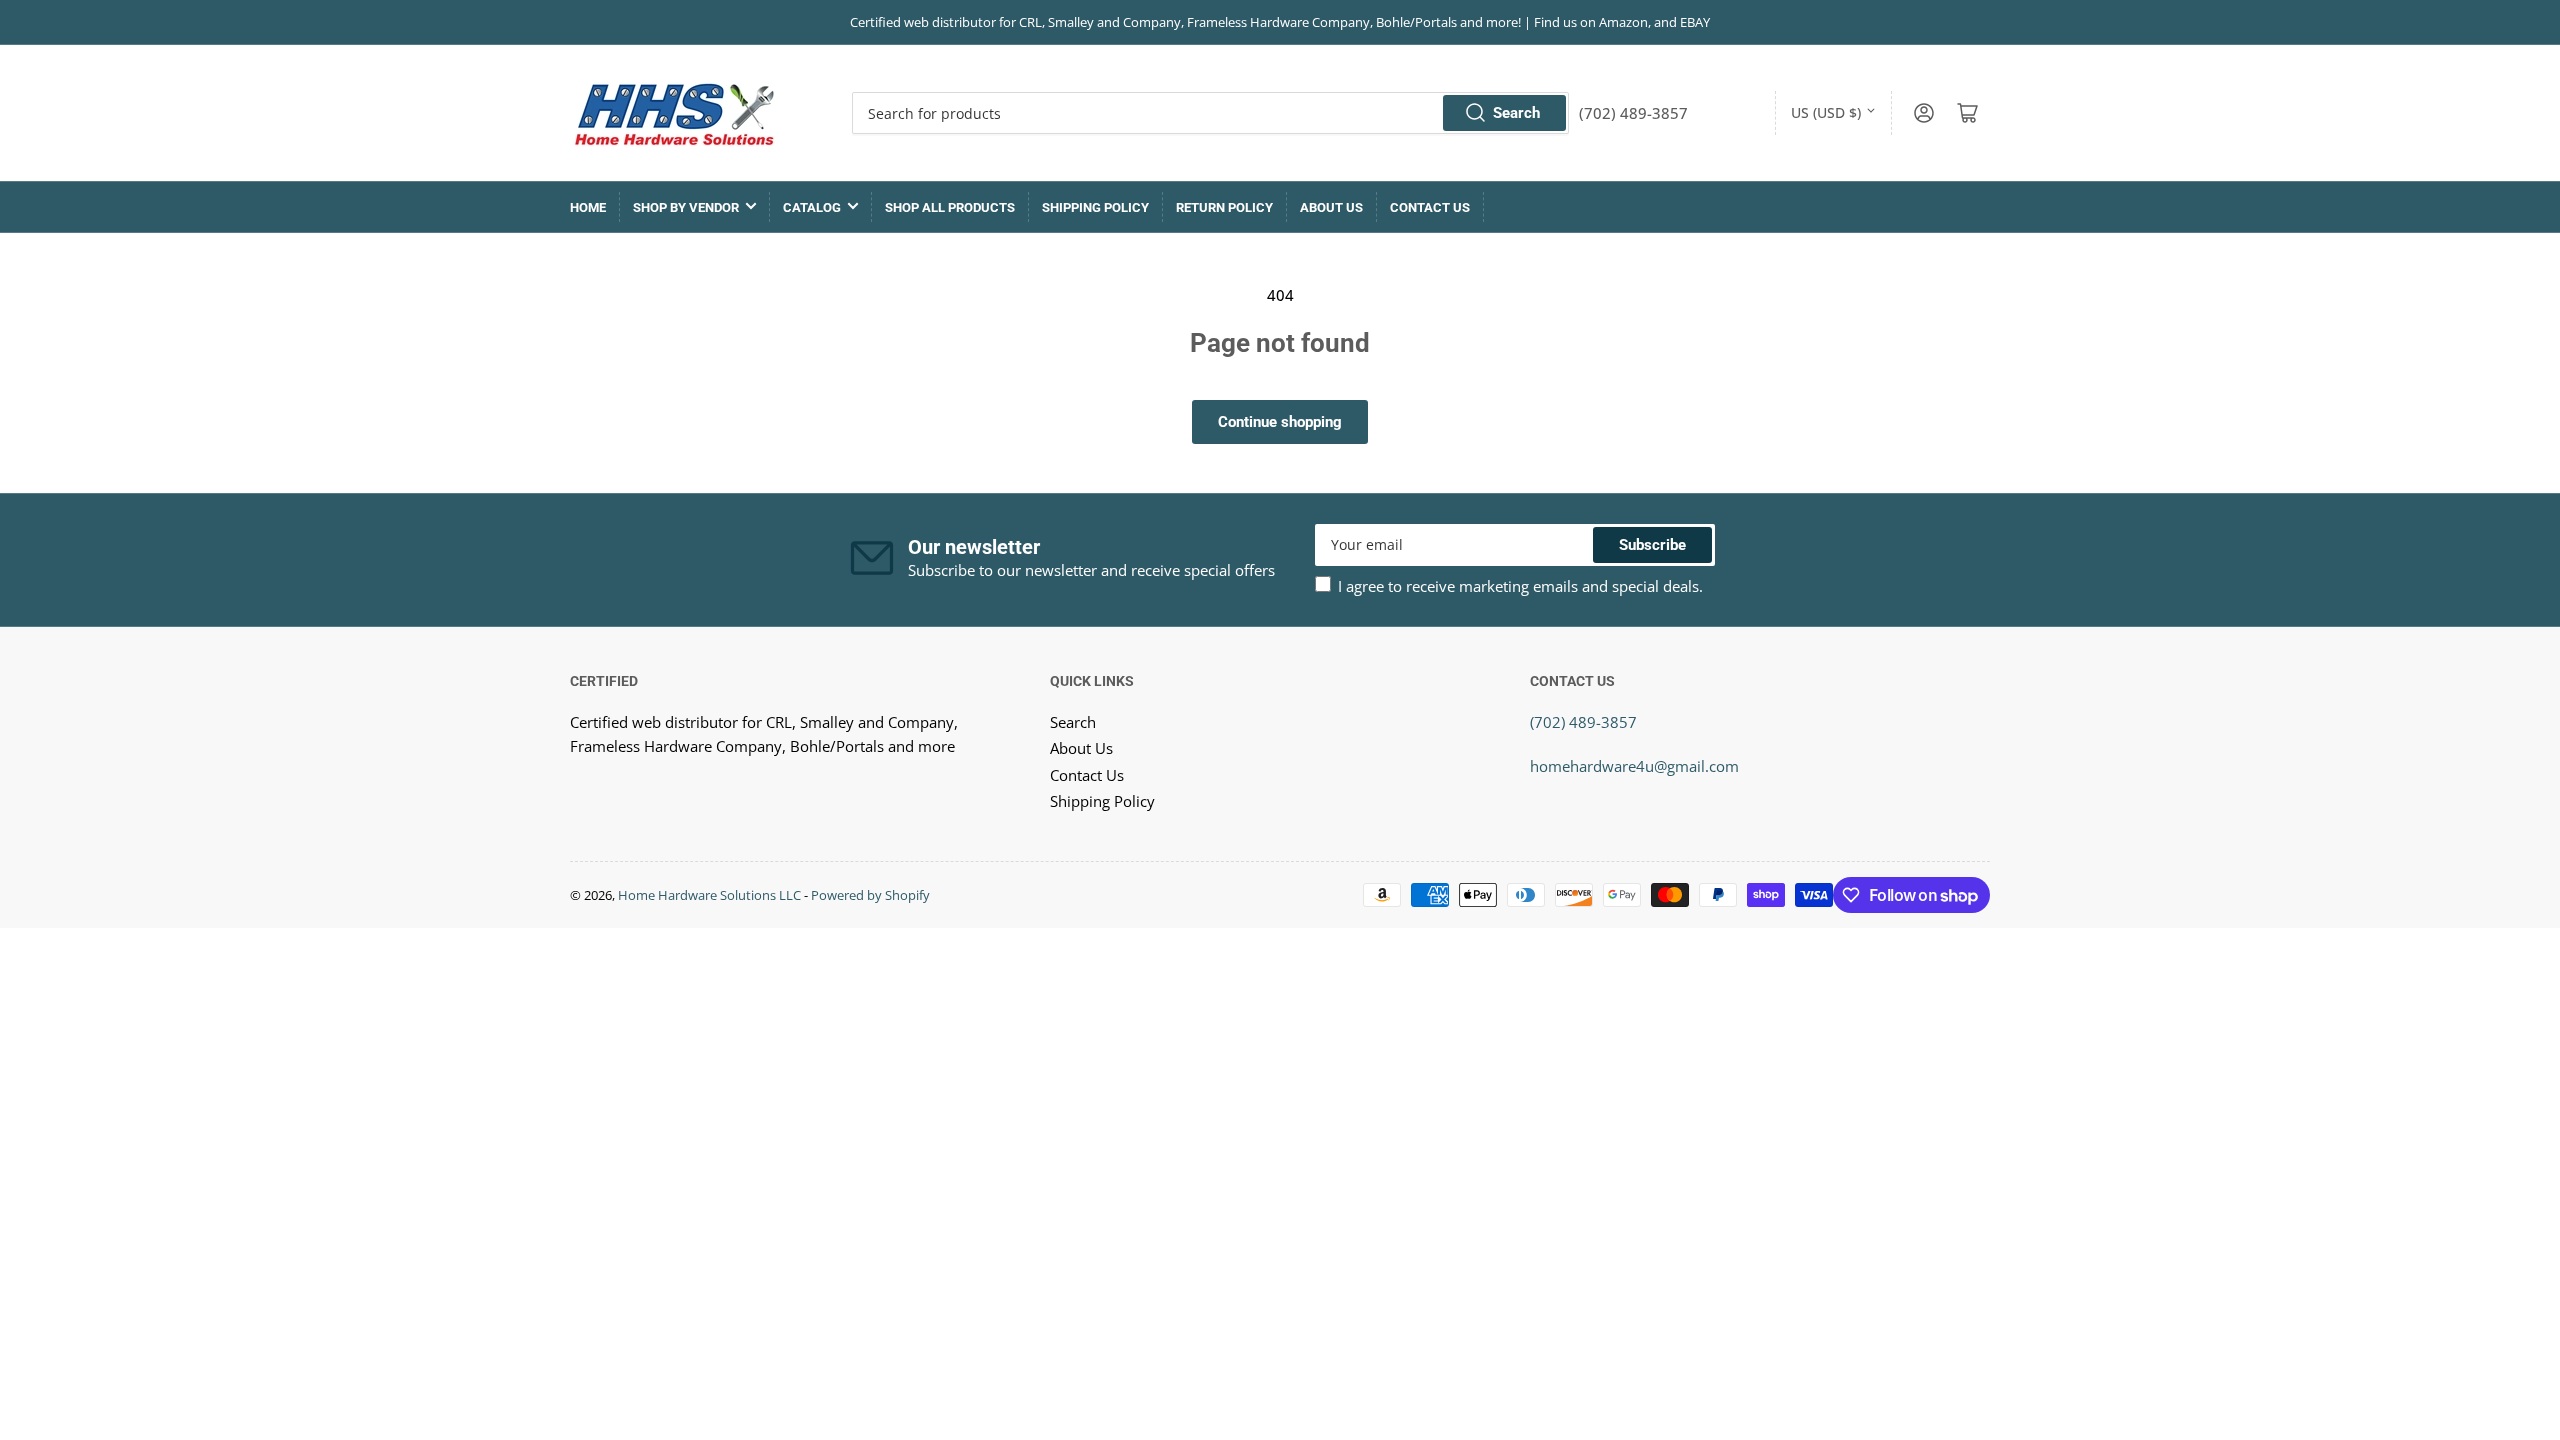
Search (1516, 113)
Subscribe (1652, 545)
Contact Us (1430, 207)
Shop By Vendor (686, 207)
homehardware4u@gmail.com (1634, 766)
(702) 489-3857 (1583, 722)
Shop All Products (950, 207)
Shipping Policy (1095, 207)
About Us (1331, 207)
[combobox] (1210, 113)
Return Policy (1224, 207)
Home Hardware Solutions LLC (709, 895)
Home (588, 207)
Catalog (812, 207)
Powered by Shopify (870, 895)
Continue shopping (1280, 422)
